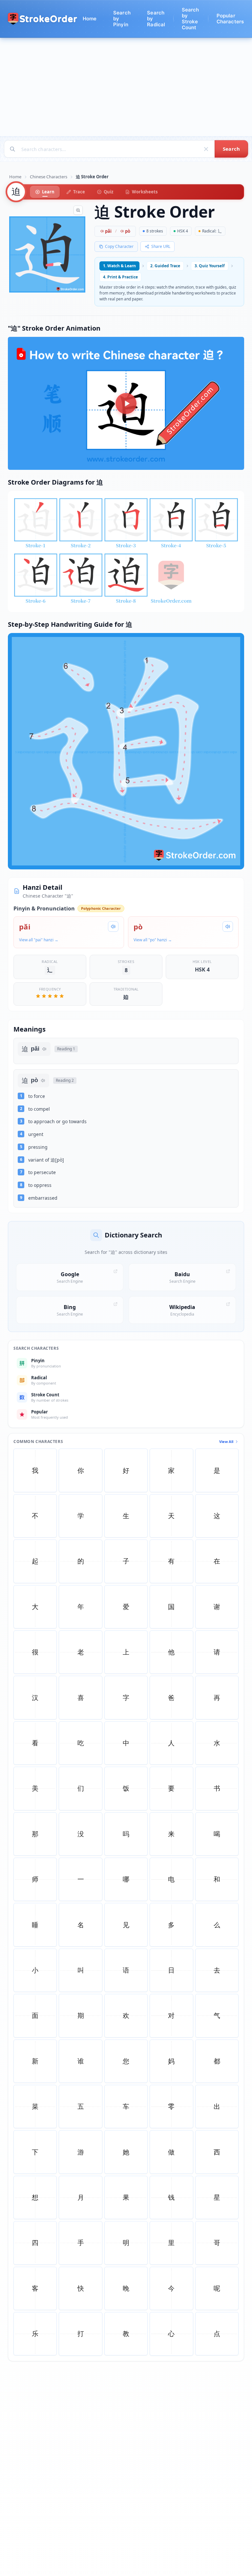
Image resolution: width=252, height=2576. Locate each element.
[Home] (43, 19)
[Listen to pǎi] (113, 927)
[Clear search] (206, 149)
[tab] (45, 192)
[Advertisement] (126, 87)
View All (226, 1441)
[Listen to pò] (228, 927)
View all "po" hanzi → (153, 940)
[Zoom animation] (78, 210)
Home (15, 177)
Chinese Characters (49, 177)
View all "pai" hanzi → (39, 940)
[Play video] (126, 404)
